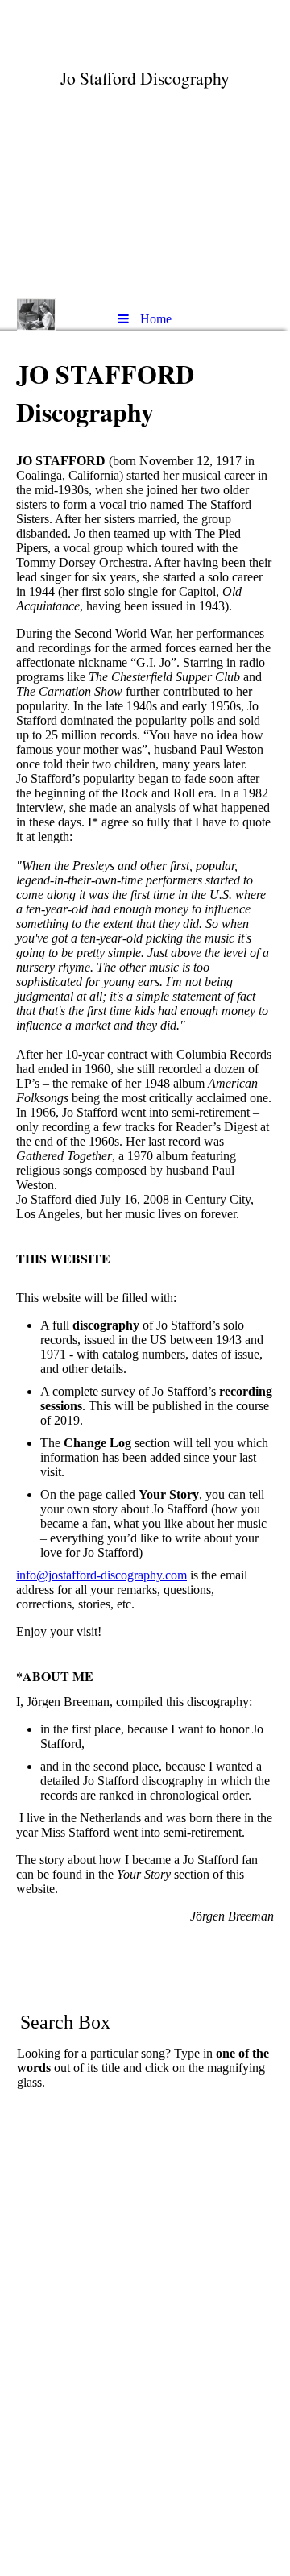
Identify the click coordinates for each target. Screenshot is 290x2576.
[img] (145, 149)
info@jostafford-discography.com (101, 1575)
